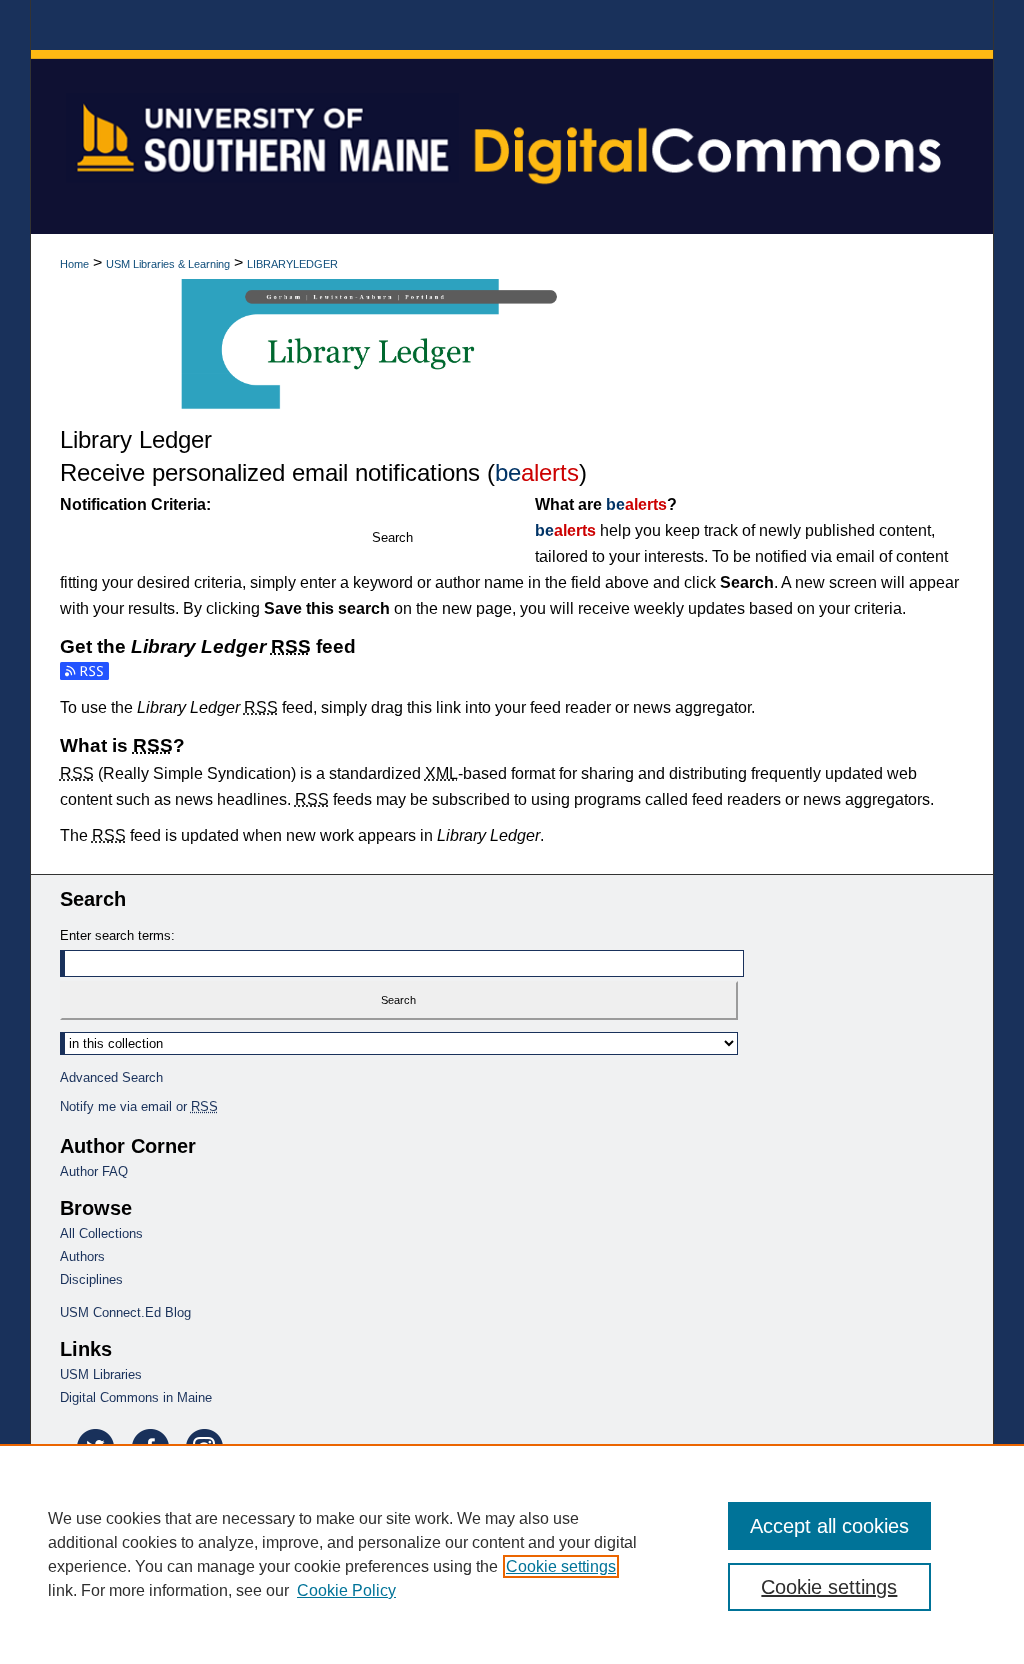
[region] (512, 1554)
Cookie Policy (346, 1590)
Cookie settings (561, 1566)
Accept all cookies (829, 1526)
